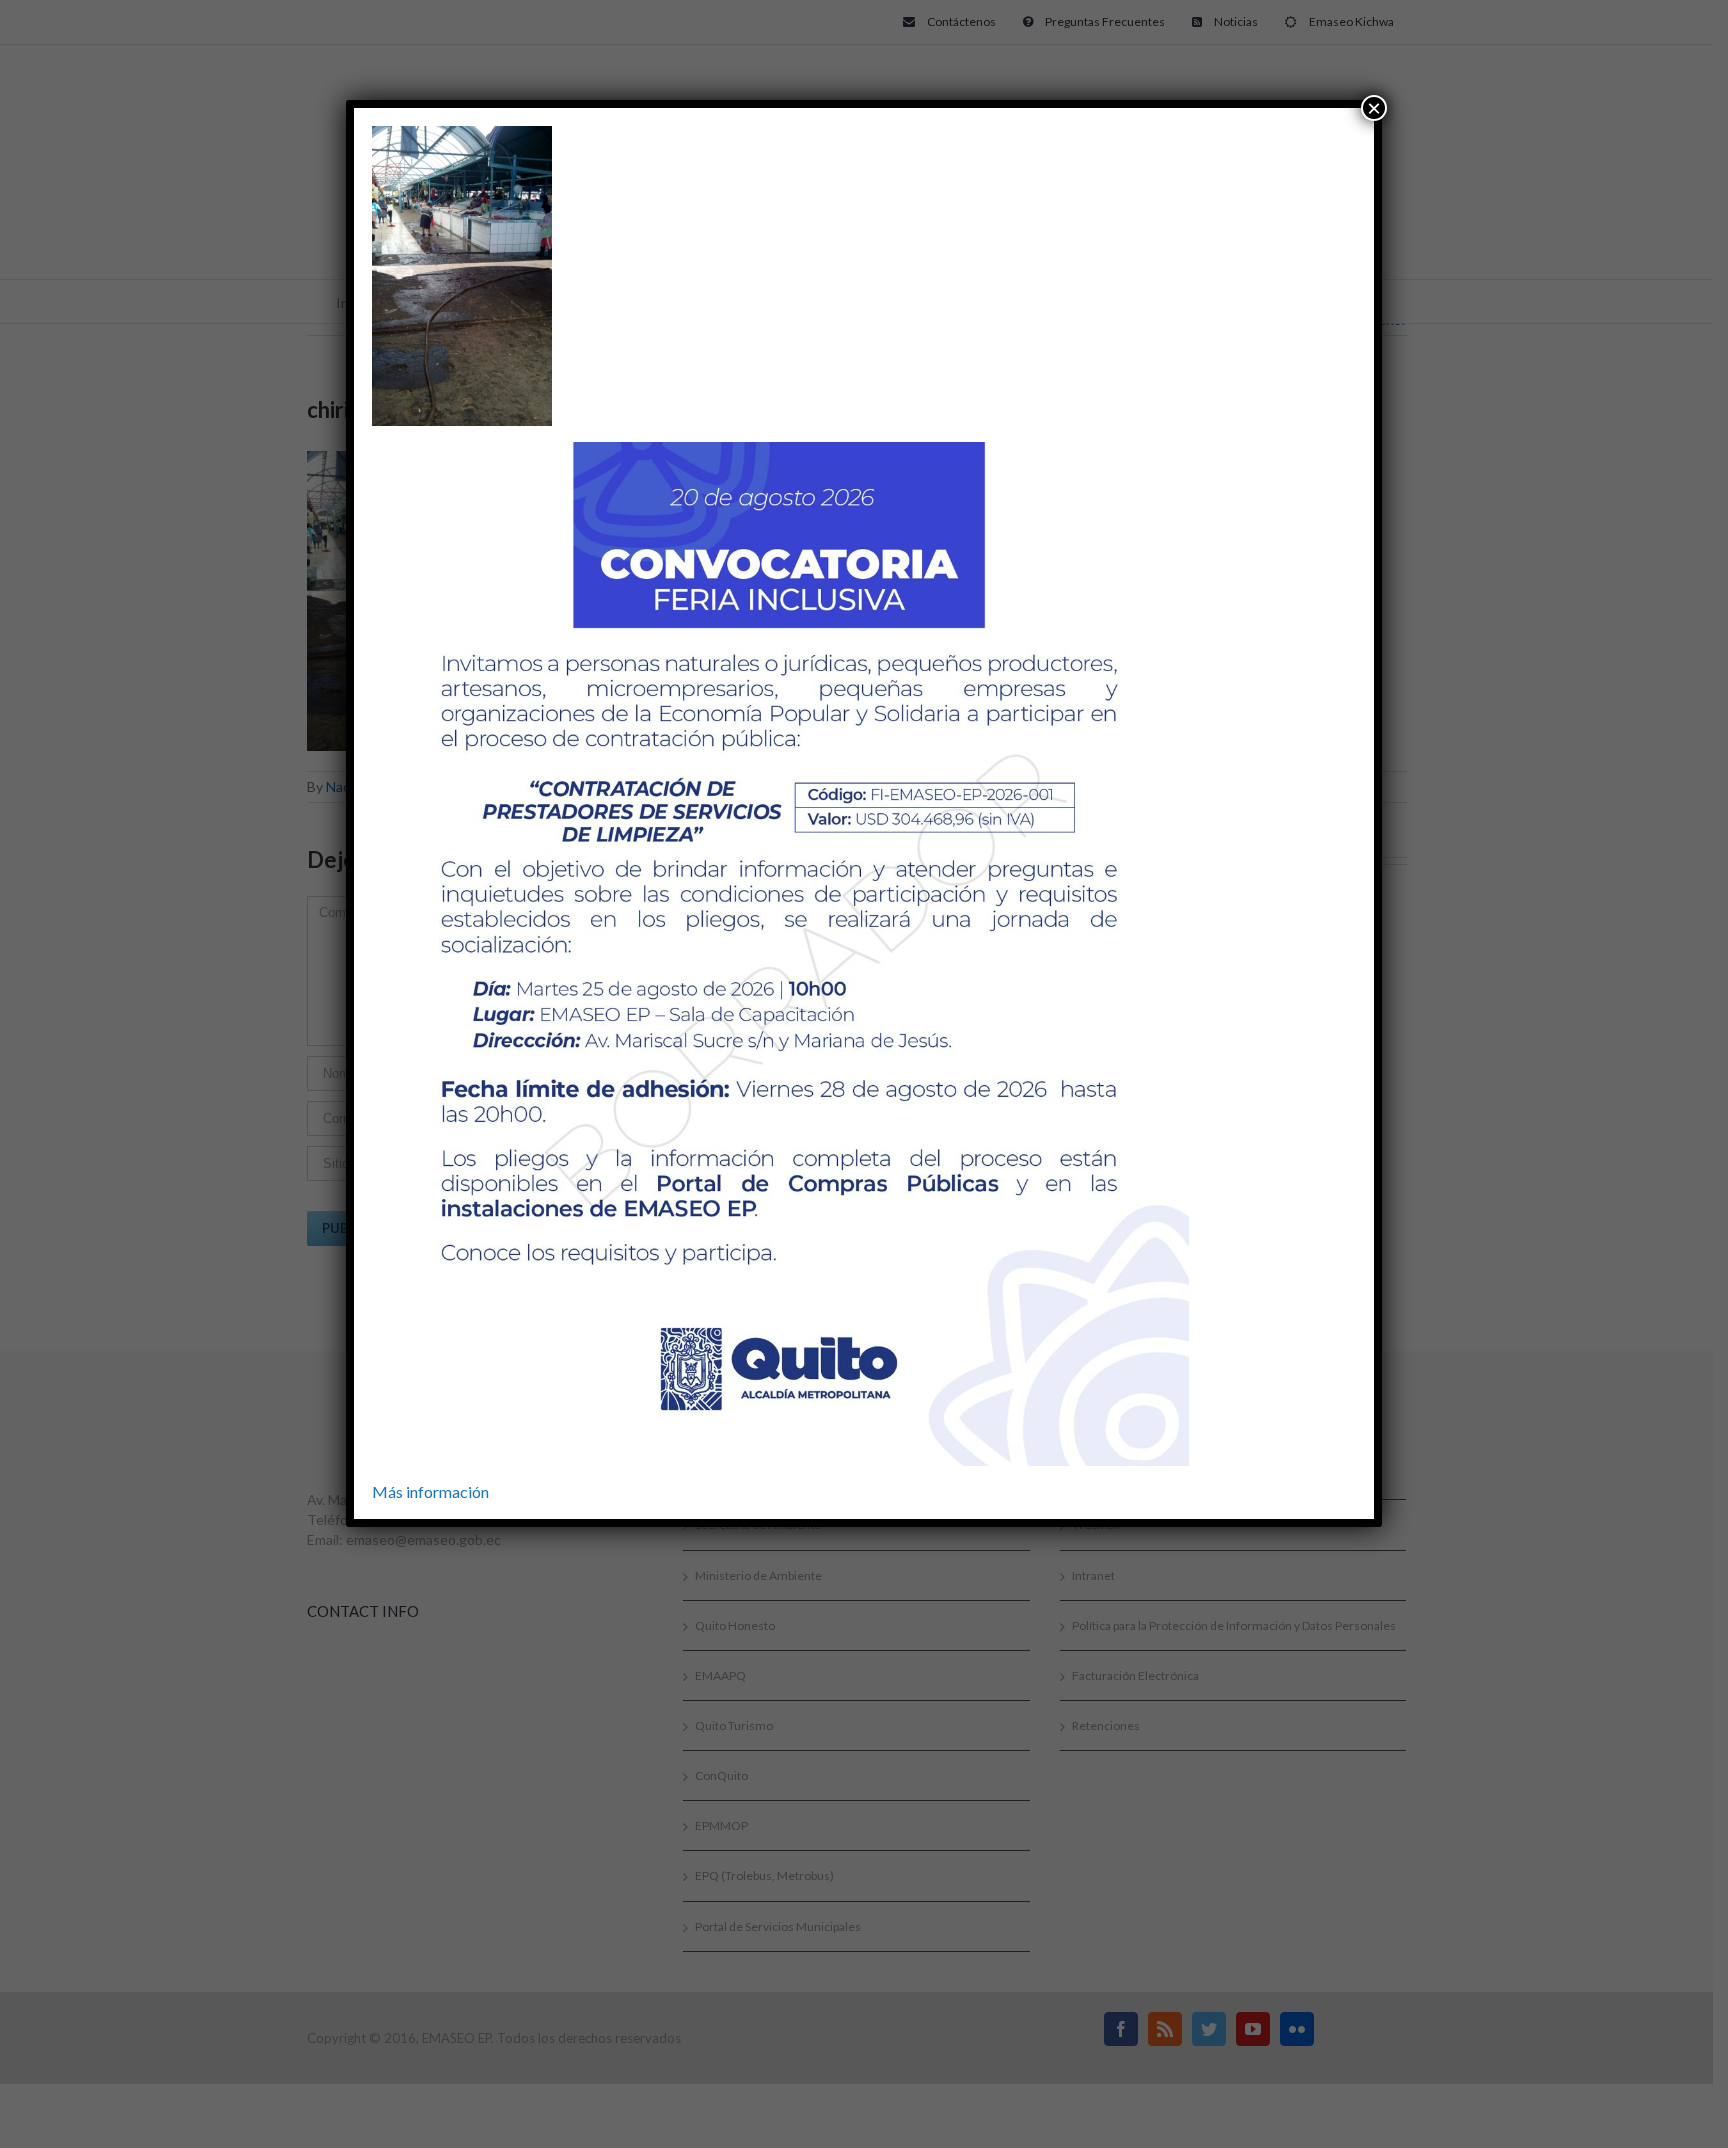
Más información (430, 1491)
